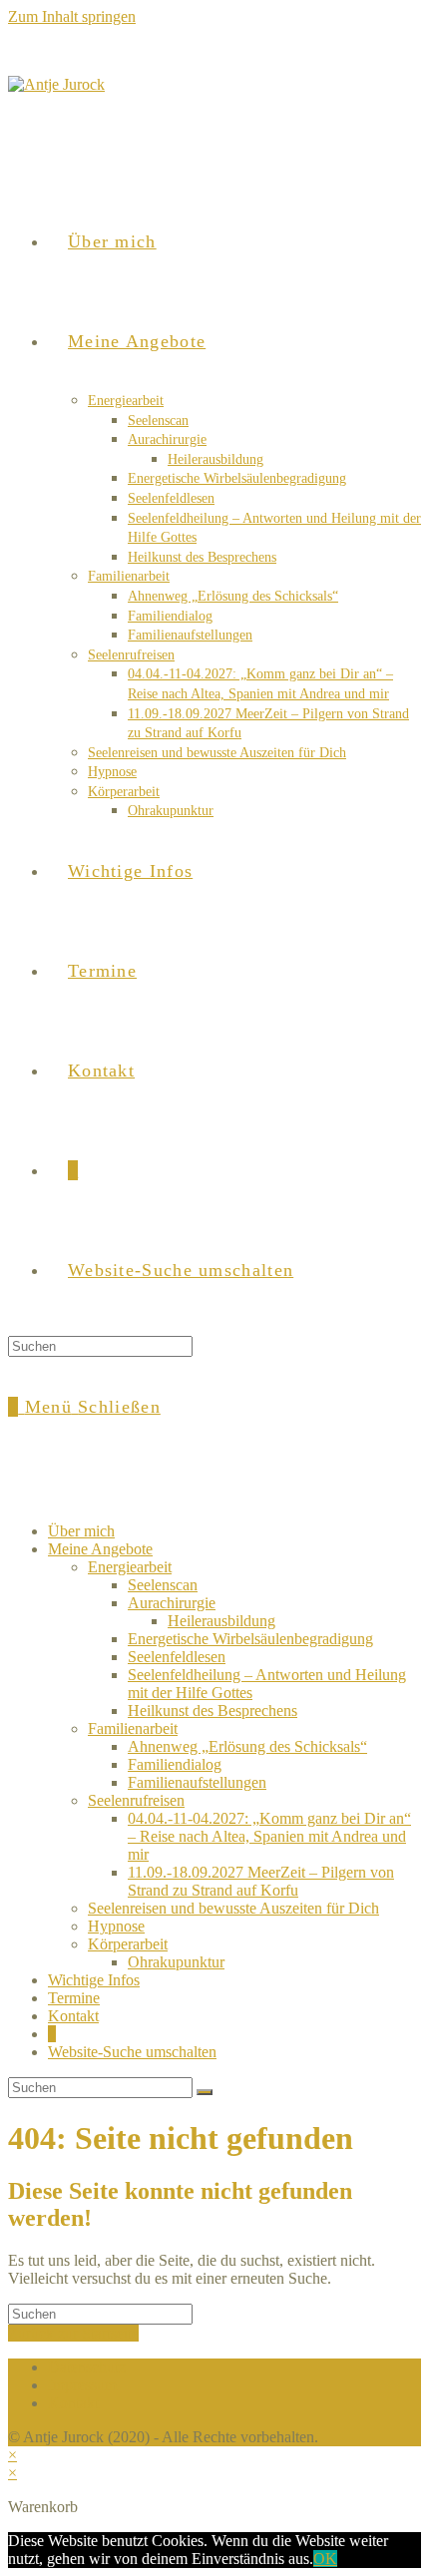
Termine (74, 1998)
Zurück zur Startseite (73, 2333)
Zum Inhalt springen (72, 16)
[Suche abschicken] (205, 2092)
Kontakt (73, 2016)
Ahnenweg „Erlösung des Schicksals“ (247, 1746)
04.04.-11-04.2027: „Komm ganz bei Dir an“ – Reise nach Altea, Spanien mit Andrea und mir (269, 1836)
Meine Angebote (100, 1549)
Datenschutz (87, 2367)
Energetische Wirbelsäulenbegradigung (250, 1639)
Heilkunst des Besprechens (213, 1711)
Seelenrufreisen (136, 1800)
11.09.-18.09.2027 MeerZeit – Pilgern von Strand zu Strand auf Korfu (261, 1881)
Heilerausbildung (221, 1621)
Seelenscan (163, 1585)
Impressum (82, 2385)
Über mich (81, 1531)
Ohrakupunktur (176, 1962)
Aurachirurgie (172, 1603)
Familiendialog (175, 1764)
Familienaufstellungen (197, 1782)
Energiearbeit (130, 1567)
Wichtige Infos (94, 1980)
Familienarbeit (133, 1728)
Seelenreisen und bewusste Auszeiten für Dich (233, 1908)
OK (325, 2559)
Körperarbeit (128, 1944)
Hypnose (116, 1926)
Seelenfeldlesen (177, 1657)
